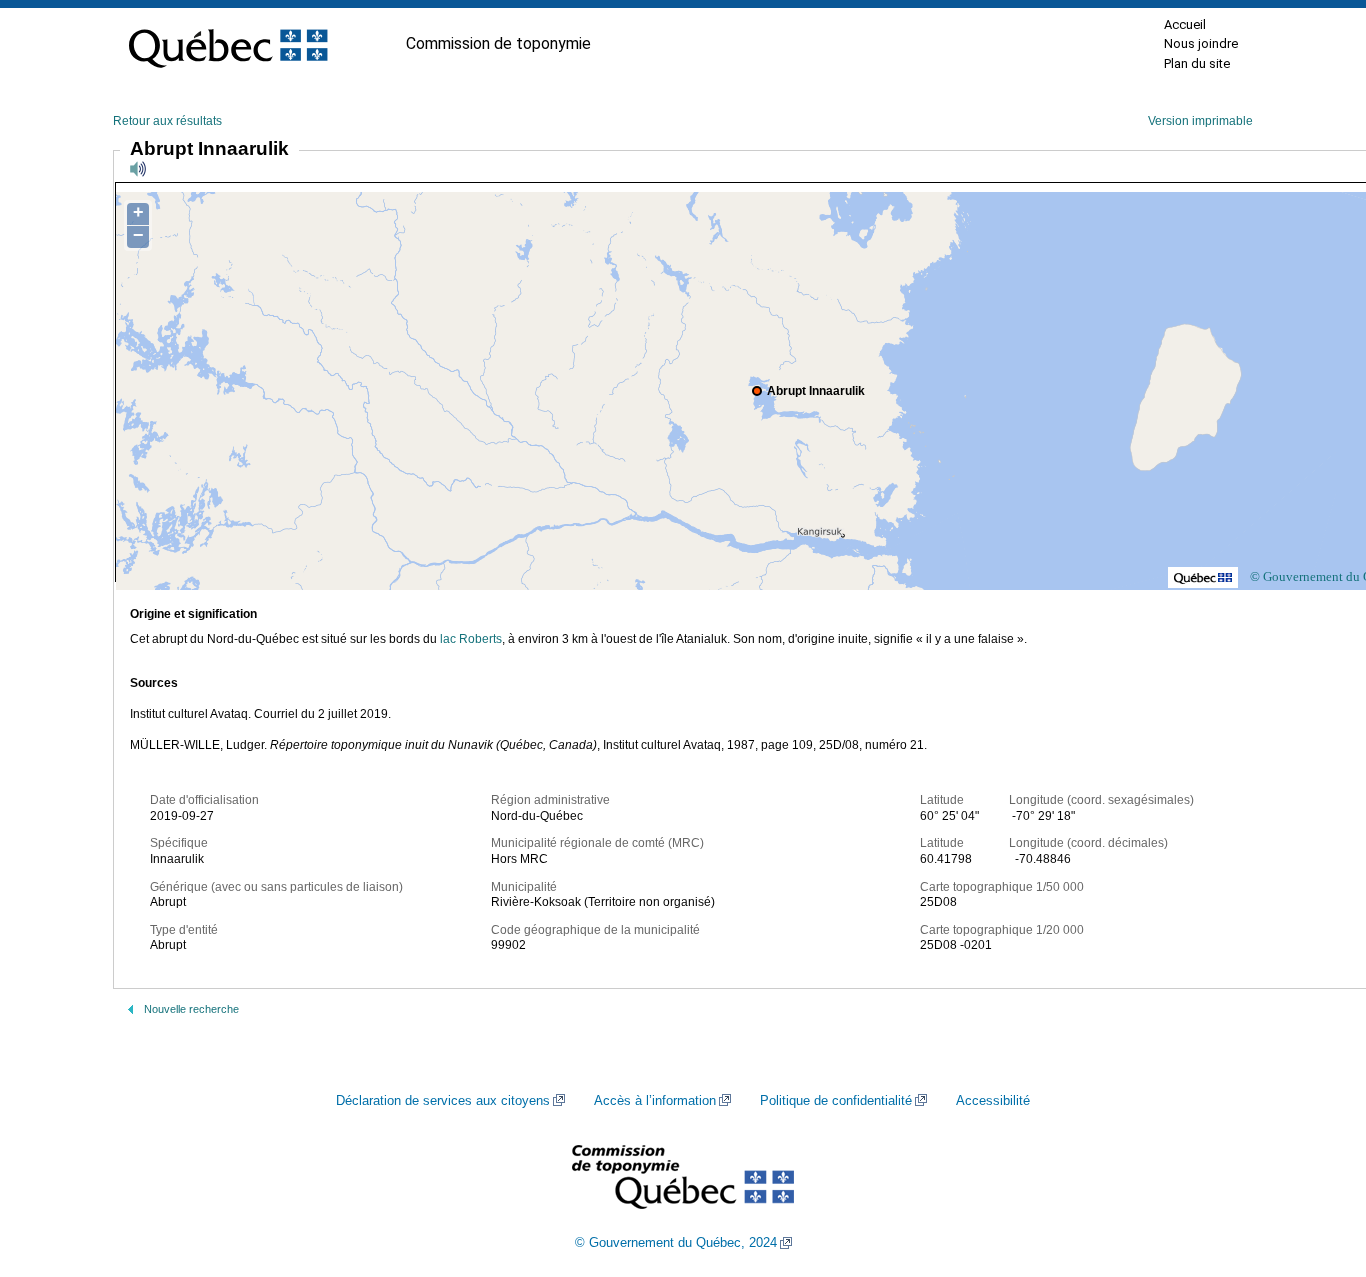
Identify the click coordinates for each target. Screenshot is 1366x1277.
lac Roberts (471, 639)
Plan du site (1197, 63)
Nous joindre (1201, 43)
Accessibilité (993, 1101)
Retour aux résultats (167, 121)
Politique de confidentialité (836, 1101)
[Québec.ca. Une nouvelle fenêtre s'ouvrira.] (228, 44)
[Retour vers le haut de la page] (1316, 1167)
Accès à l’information (655, 1101)
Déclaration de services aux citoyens (443, 1101)
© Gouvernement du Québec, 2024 (676, 1243)
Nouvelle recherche (191, 1009)
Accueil (1185, 24)
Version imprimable (1200, 121)
